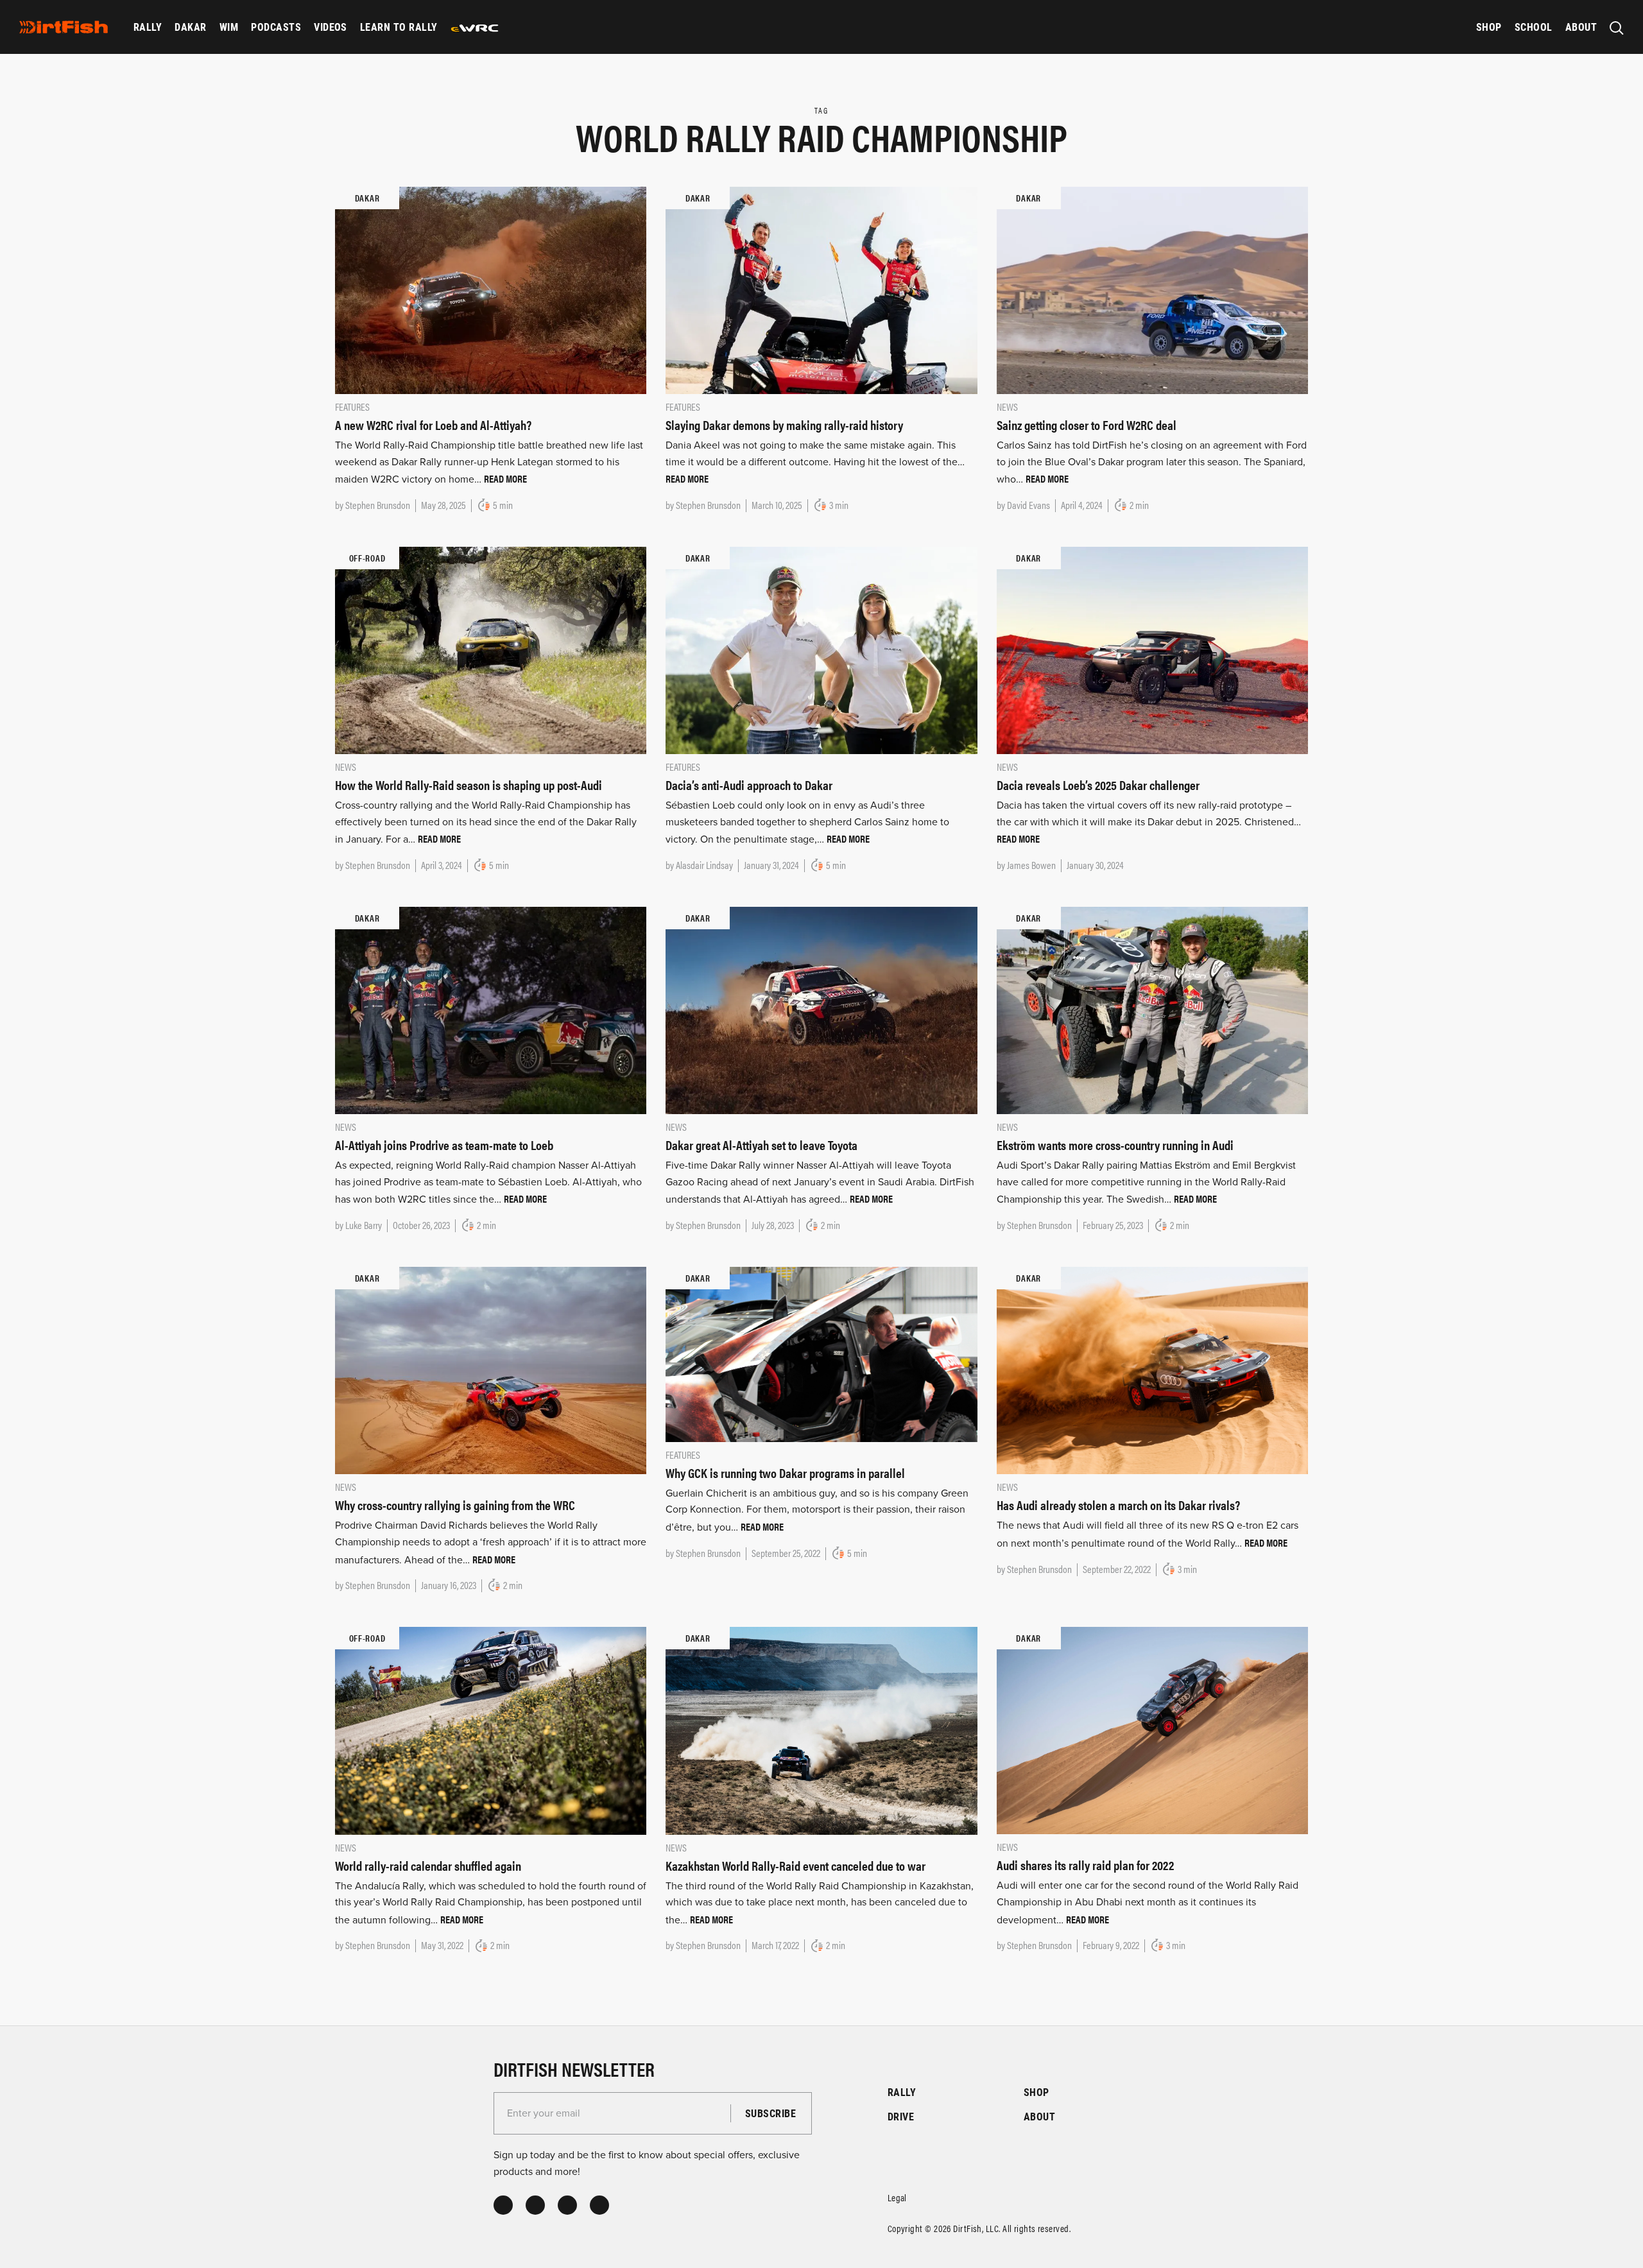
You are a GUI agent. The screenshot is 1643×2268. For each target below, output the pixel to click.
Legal (897, 2197)
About (1581, 27)
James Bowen (1031, 865)
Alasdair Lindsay (704, 865)
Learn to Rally (399, 27)
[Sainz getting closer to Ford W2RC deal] (1152, 289)
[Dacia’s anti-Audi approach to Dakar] (821, 649)
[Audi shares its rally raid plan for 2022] (1152, 1730)
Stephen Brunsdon (378, 505)
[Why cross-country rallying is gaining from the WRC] (491, 1370)
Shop (1489, 27)
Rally (148, 27)
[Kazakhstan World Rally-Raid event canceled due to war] (821, 1730)
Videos (331, 27)
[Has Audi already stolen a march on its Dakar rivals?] (1152, 1370)
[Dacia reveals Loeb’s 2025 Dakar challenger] (1152, 649)
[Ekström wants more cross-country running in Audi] (1152, 1009)
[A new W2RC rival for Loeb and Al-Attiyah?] (491, 289)
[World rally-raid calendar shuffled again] (491, 1730)
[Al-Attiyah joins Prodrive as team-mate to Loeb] (491, 1009)
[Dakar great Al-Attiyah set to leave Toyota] (821, 1009)
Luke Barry (364, 1225)
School (1534, 27)
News (1007, 407)
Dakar (190, 27)
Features (352, 407)
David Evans (1028, 505)
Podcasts (276, 27)
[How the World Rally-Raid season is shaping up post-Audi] (491, 649)
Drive (901, 2116)
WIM (229, 27)
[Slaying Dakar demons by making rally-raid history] (821, 289)
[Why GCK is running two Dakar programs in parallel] (821, 1353)
